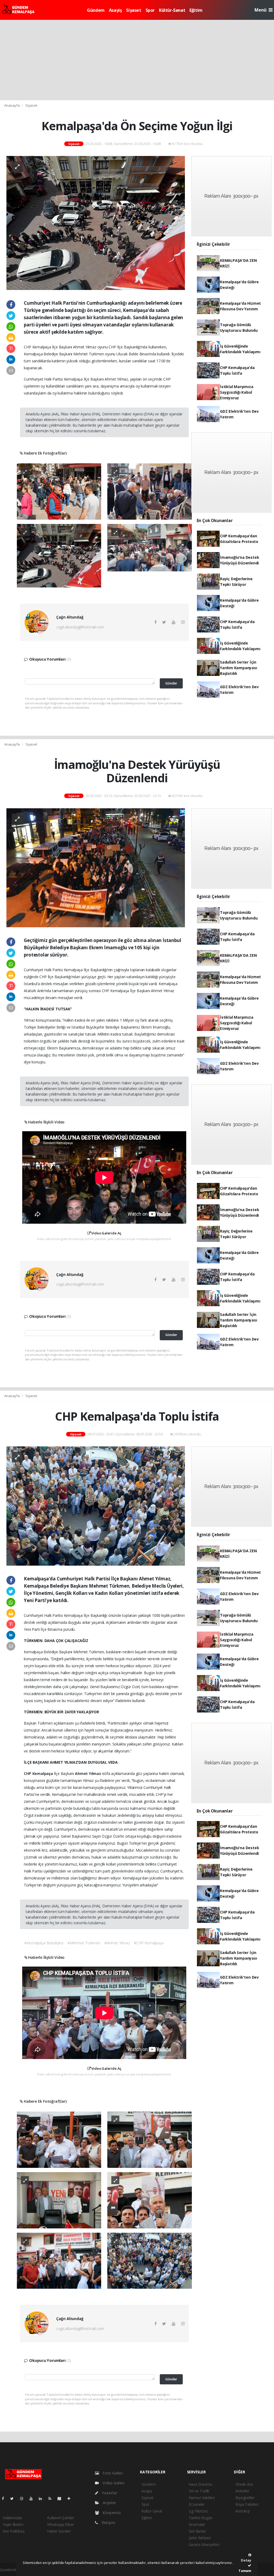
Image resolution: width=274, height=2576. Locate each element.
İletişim (108, 2523)
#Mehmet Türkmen (84, 1943)
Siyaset (134, 10)
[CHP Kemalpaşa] (59, 2139)
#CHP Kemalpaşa (149, 1943)
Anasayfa (12, 105)
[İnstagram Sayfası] (24, 2498)
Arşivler (109, 2503)
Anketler (242, 2491)
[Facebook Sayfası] (5, 2498)
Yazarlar (109, 2493)
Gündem (96, 10)
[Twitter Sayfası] (14, 2498)
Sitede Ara (244, 2484)
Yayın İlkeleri (13, 2524)
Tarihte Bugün (201, 2518)
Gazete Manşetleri (204, 2545)
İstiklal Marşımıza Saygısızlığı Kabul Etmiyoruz (237, 392)
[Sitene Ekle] (71, 2498)
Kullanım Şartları (61, 2518)
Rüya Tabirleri (247, 2504)
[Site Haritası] (62, 2498)
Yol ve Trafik (199, 2491)
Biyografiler (245, 2498)
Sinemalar (197, 2524)
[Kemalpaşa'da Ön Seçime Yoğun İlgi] (96, 223)
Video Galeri (113, 2483)
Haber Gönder (59, 2531)
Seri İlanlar (197, 2531)
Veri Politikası (14, 2531)
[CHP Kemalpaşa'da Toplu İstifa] (96, 1505)
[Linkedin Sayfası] (43, 2498)
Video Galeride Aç (106, 1233)
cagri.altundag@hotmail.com (80, 627)
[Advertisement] (137, 60)
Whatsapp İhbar (60, 2524)
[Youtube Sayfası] (33, 2498)
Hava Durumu (200, 2484)
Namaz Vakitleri (202, 2498)
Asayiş (115, 10)
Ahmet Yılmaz (89, 1773)
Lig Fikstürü (198, 2511)
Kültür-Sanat (172, 10)
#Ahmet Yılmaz (117, 1943)
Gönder (171, 683)
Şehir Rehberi (200, 2538)
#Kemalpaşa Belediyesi (44, 1943)
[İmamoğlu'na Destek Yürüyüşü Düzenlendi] (96, 867)
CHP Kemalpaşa (39, 1773)
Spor (150, 10)
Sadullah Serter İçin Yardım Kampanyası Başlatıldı (239, 668)
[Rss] (52, 2498)
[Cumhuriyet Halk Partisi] (59, 491)
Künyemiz (111, 2513)
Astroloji (242, 2511)
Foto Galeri (112, 2473)
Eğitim (196, 10)
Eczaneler (197, 2504)
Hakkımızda (12, 2518)
